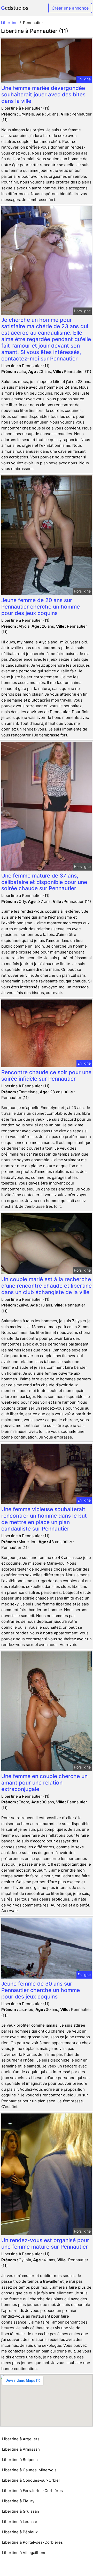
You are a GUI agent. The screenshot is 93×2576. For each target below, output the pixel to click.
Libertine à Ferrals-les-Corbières (32, 2491)
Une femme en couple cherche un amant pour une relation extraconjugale (44, 1783)
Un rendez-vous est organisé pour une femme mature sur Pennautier (45, 2243)
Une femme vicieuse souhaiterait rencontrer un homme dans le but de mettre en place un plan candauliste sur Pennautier (44, 1519)
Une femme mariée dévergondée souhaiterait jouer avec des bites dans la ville (43, 94)
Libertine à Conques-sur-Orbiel (31, 2480)
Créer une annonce (70, 8)
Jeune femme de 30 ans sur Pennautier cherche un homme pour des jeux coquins (41, 1990)
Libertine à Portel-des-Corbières (32, 2542)
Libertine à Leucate (20, 2522)
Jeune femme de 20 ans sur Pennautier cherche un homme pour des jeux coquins (41, 607)
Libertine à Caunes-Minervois (29, 2470)
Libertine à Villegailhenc (24, 2553)
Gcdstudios (15, 8)
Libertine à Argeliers (21, 2439)
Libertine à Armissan (21, 2449)
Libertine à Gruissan (21, 2511)
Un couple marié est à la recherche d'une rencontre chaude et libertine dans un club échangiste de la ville (47, 1286)
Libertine (9, 23)
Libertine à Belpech (20, 2460)
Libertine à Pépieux (20, 2532)
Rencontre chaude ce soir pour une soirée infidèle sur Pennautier (46, 1075)
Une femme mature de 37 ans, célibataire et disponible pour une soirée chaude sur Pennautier (44, 882)
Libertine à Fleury (18, 2501)
